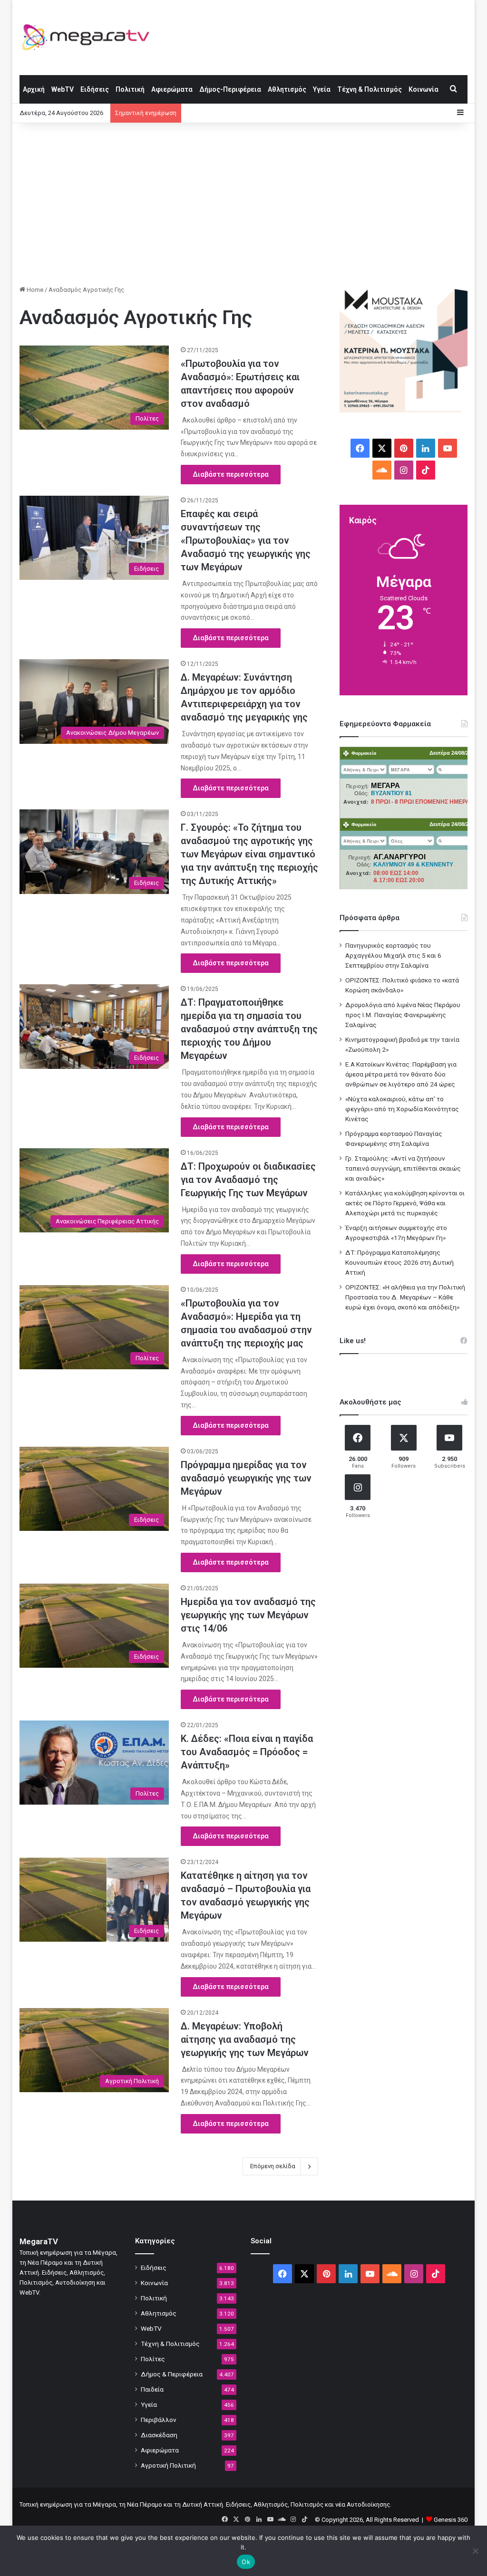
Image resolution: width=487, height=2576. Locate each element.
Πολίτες (153, 2359)
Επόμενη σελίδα (273, 2166)
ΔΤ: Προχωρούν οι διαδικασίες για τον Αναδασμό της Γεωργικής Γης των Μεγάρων (248, 1180)
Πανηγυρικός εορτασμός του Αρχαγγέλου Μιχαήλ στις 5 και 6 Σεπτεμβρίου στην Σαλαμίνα (393, 955)
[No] (475, 2551)
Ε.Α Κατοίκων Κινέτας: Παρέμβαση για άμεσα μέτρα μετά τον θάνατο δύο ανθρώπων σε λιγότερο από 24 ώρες (401, 1074)
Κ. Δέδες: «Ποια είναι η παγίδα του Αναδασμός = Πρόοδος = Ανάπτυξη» (247, 1752)
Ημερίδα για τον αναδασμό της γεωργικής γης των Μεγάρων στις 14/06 (248, 1615)
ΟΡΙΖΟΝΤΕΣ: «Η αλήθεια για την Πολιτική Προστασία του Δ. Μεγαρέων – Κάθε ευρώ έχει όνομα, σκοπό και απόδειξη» (405, 1297)
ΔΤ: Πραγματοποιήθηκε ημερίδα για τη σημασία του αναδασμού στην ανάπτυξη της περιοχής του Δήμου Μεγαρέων (249, 1029)
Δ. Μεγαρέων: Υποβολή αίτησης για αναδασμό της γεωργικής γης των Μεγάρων (245, 2039)
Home (34, 290)
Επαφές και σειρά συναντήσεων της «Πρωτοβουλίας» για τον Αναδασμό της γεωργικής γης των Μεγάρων (246, 540)
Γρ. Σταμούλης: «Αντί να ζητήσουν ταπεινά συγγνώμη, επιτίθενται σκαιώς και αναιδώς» (403, 1168)
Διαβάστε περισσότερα (231, 474)
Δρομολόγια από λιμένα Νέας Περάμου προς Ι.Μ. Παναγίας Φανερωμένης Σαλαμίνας (403, 1015)
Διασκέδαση (159, 2435)
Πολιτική (130, 89)
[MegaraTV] (89, 37)
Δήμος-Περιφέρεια (230, 89)
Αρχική (34, 89)
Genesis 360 (451, 2520)
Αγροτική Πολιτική (168, 2465)
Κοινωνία (424, 89)
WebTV (63, 89)
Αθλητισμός (287, 89)
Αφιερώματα (172, 89)
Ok (246, 2562)
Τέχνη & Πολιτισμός (370, 89)
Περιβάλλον (159, 2420)
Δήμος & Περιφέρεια (172, 2374)
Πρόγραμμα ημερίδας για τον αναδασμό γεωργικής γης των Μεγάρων (246, 1478)
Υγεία (322, 89)
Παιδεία (152, 2389)
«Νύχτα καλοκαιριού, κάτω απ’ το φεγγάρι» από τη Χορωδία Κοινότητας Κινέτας (402, 1109)
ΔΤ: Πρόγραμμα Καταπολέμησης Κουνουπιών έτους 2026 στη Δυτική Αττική (399, 1262)
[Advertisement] (244, 204)
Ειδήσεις (95, 89)
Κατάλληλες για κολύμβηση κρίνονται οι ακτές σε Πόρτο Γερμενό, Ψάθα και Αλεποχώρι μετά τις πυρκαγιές (405, 1203)
